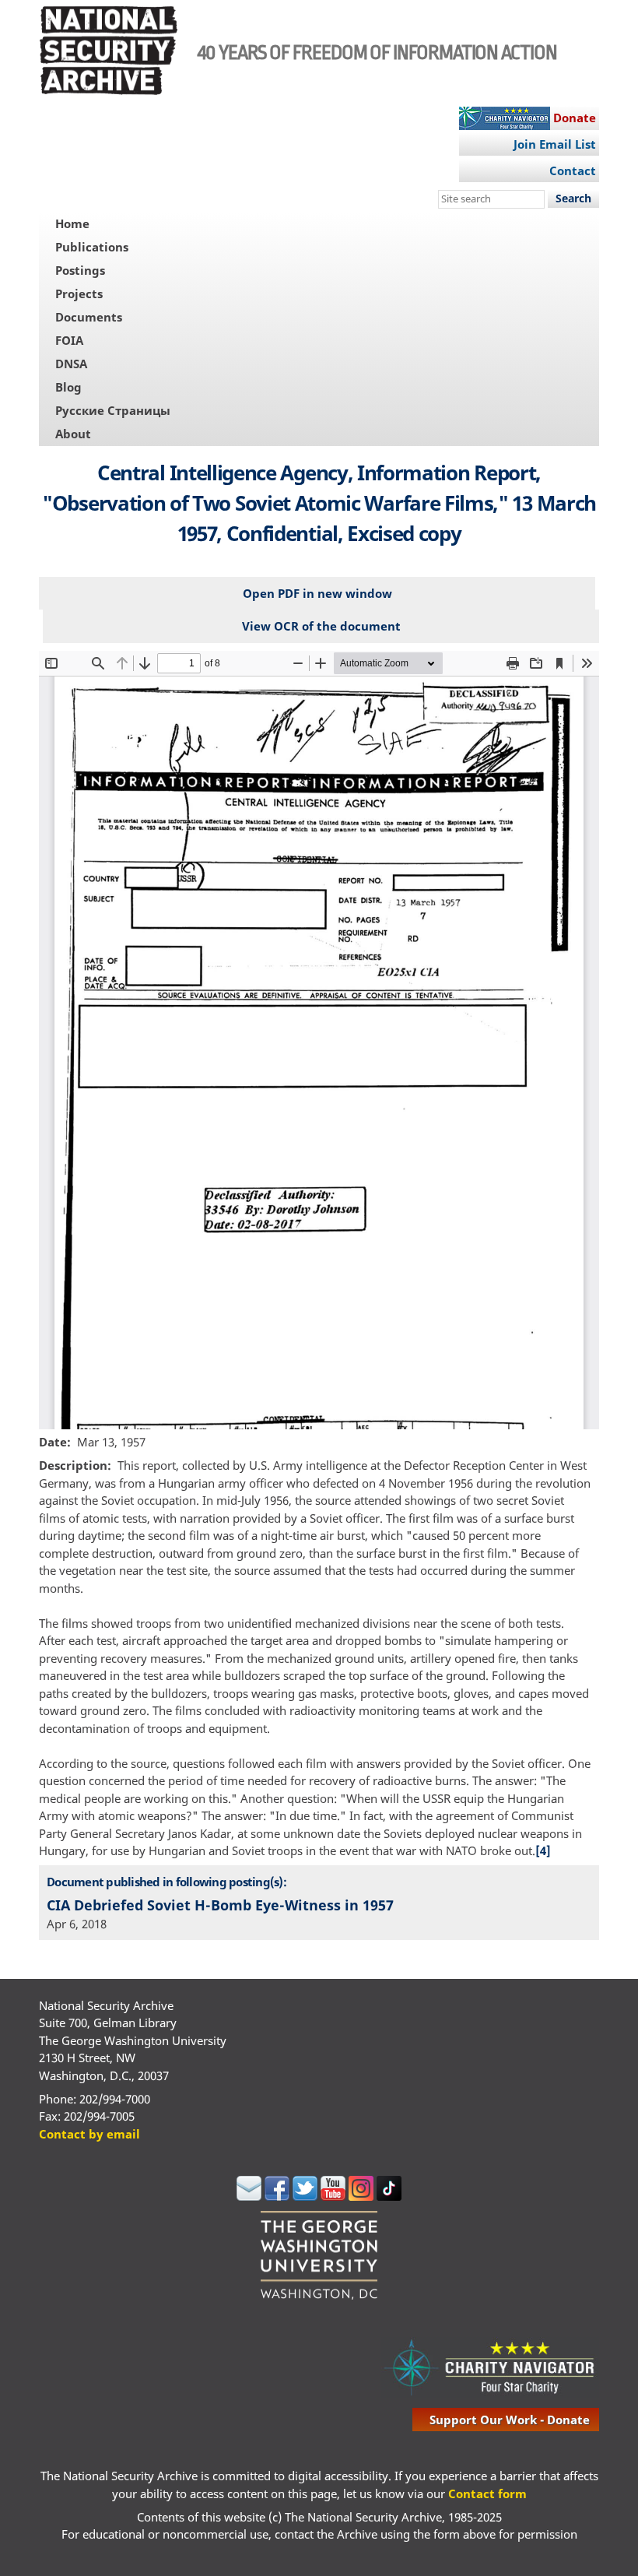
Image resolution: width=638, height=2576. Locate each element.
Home (72, 223)
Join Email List (555, 144)
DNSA (71, 364)
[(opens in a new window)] (249, 2196)
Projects (79, 293)
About (73, 434)
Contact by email (89, 2134)
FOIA (69, 340)
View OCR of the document (321, 626)
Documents (89, 317)
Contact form (487, 2493)
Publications (92, 247)
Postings (80, 270)
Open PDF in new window (317, 593)
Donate (575, 118)
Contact (573, 170)
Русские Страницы (113, 410)
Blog (68, 387)
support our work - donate (510, 2420)
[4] (543, 1850)
